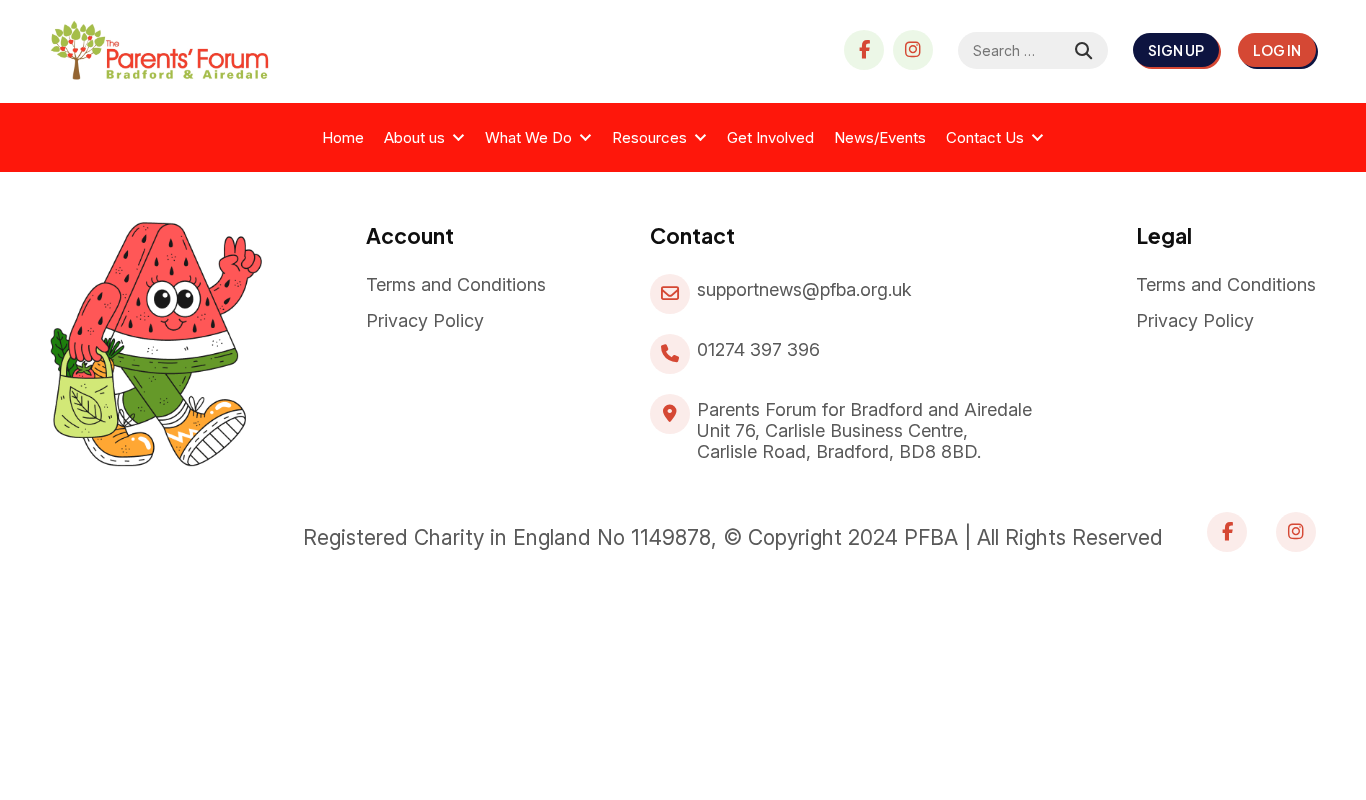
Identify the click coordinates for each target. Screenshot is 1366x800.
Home (343, 137)
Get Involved (770, 137)
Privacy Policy (425, 320)
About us (414, 137)
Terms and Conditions (456, 284)
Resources (649, 137)
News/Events (880, 137)
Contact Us (985, 137)
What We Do (528, 137)
